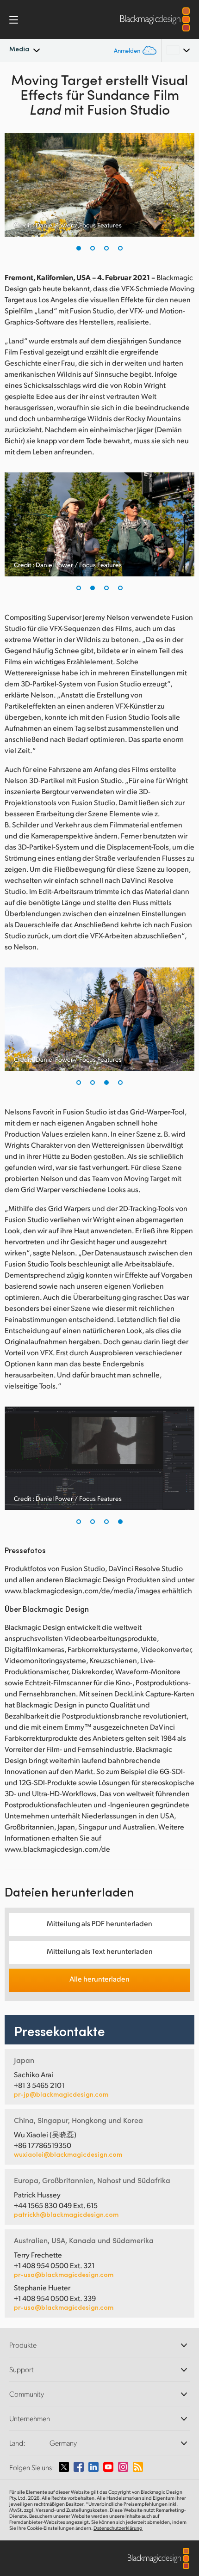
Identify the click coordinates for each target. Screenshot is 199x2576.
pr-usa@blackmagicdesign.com (64, 2274)
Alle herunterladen (99, 1979)
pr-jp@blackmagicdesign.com (61, 2094)
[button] (79, 248)
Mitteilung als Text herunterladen (100, 1951)
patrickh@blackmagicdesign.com (66, 2215)
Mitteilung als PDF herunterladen (99, 1923)
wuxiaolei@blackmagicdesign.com (68, 2154)
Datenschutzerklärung (118, 2528)
